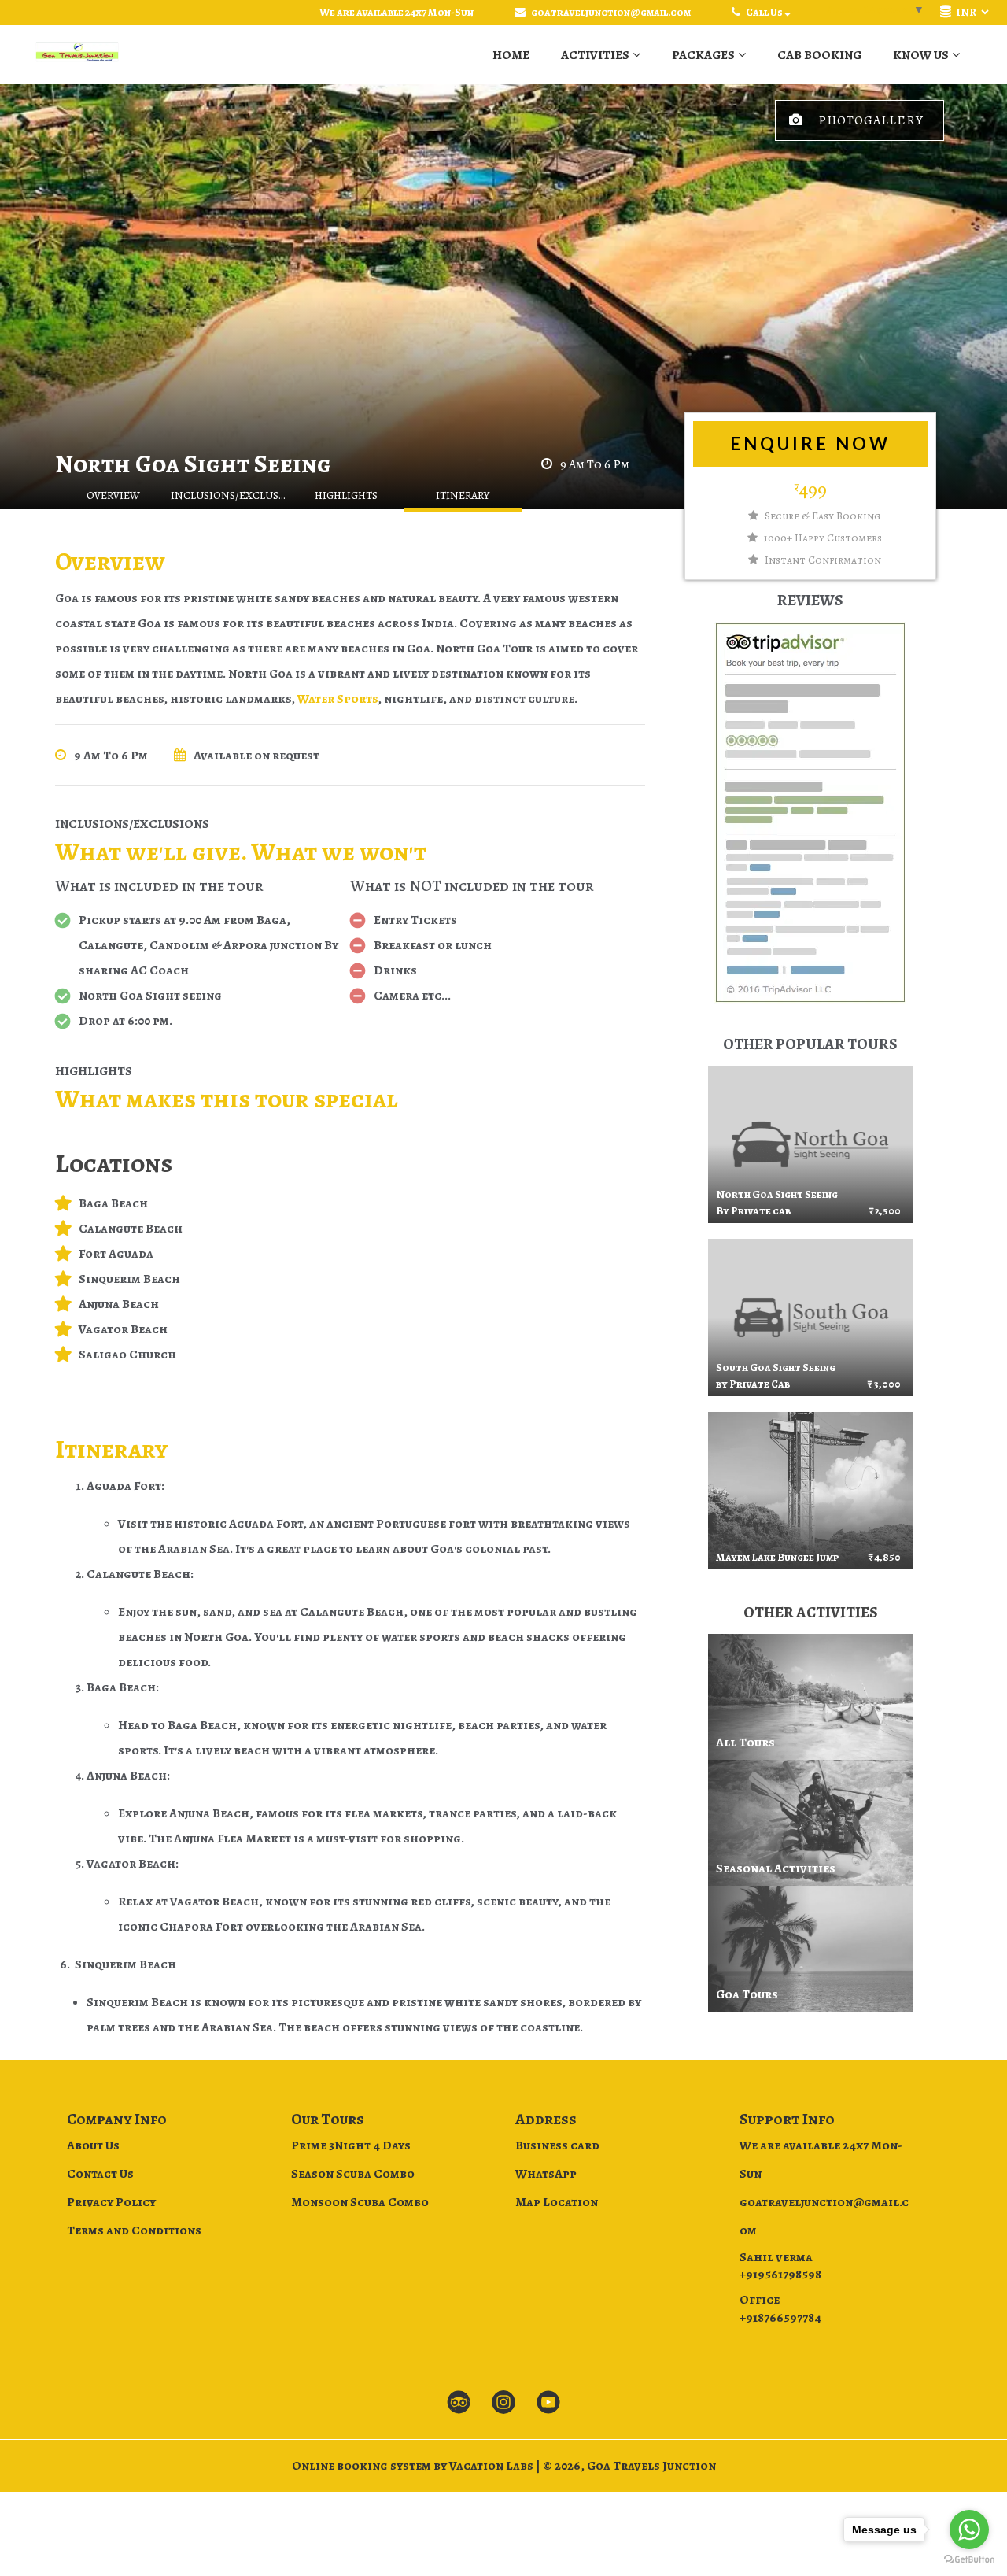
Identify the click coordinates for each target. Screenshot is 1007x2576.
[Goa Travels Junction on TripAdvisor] (459, 2403)
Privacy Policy (111, 2202)
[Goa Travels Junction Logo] (77, 55)
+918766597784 (780, 2318)
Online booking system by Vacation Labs (414, 2466)
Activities (595, 55)
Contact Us (100, 2174)
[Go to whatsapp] (969, 2530)
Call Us (764, 12)
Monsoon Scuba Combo (360, 2202)
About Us (93, 2145)
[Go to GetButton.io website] (969, 2560)
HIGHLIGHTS (346, 495)
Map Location (557, 2202)
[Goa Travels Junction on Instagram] (503, 2403)
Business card (557, 2145)
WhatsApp (546, 2174)
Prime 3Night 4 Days (351, 2145)
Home (511, 55)
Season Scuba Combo (353, 2174)
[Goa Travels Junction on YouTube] (548, 2403)
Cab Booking (819, 55)
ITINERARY (463, 495)
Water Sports (336, 699)
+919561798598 (780, 2275)
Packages (703, 55)
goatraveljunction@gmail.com (611, 12)
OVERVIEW (113, 495)
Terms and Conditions (134, 2230)
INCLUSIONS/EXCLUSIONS (230, 495)
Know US (921, 55)
